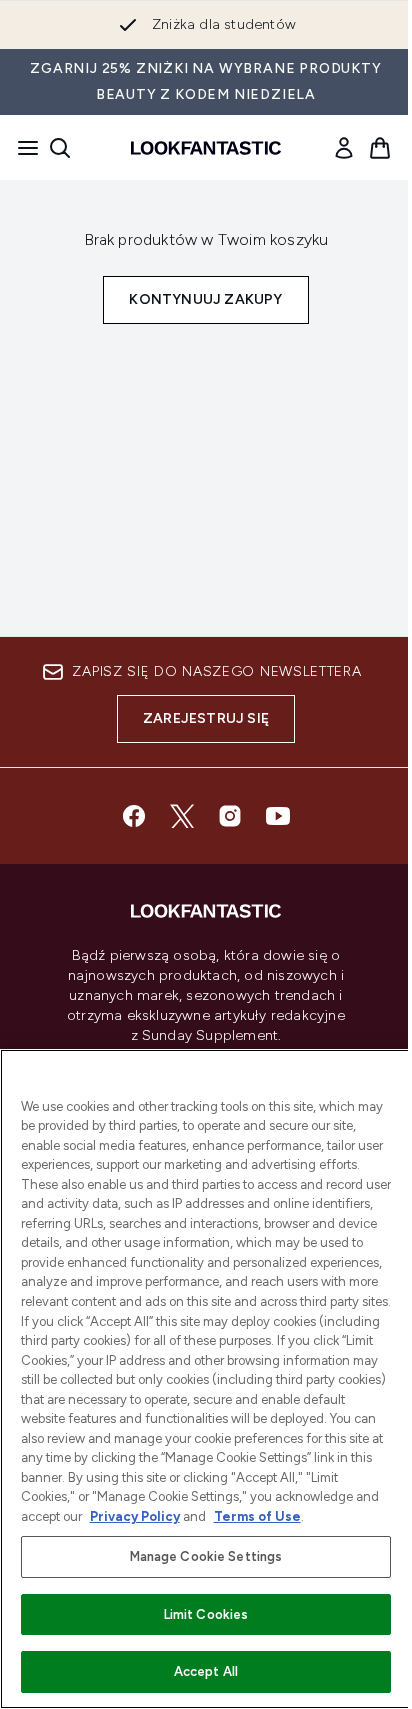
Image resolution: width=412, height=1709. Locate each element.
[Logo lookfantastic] (206, 148)
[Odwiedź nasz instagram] (230, 816)
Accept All (206, 1671)
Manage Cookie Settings (206, 1556)
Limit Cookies (206, 1614)
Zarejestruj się (206, 718)
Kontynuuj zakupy (205, 299)
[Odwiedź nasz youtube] (278, 816)
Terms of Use (257, 1516)
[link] (344, 148)
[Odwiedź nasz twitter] (182, 816)
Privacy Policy (135, 1516)
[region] (206, 1379)
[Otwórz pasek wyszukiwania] (60, 148)
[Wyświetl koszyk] (380, 148)
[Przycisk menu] (22, 148)
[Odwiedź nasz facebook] (134, 816)
